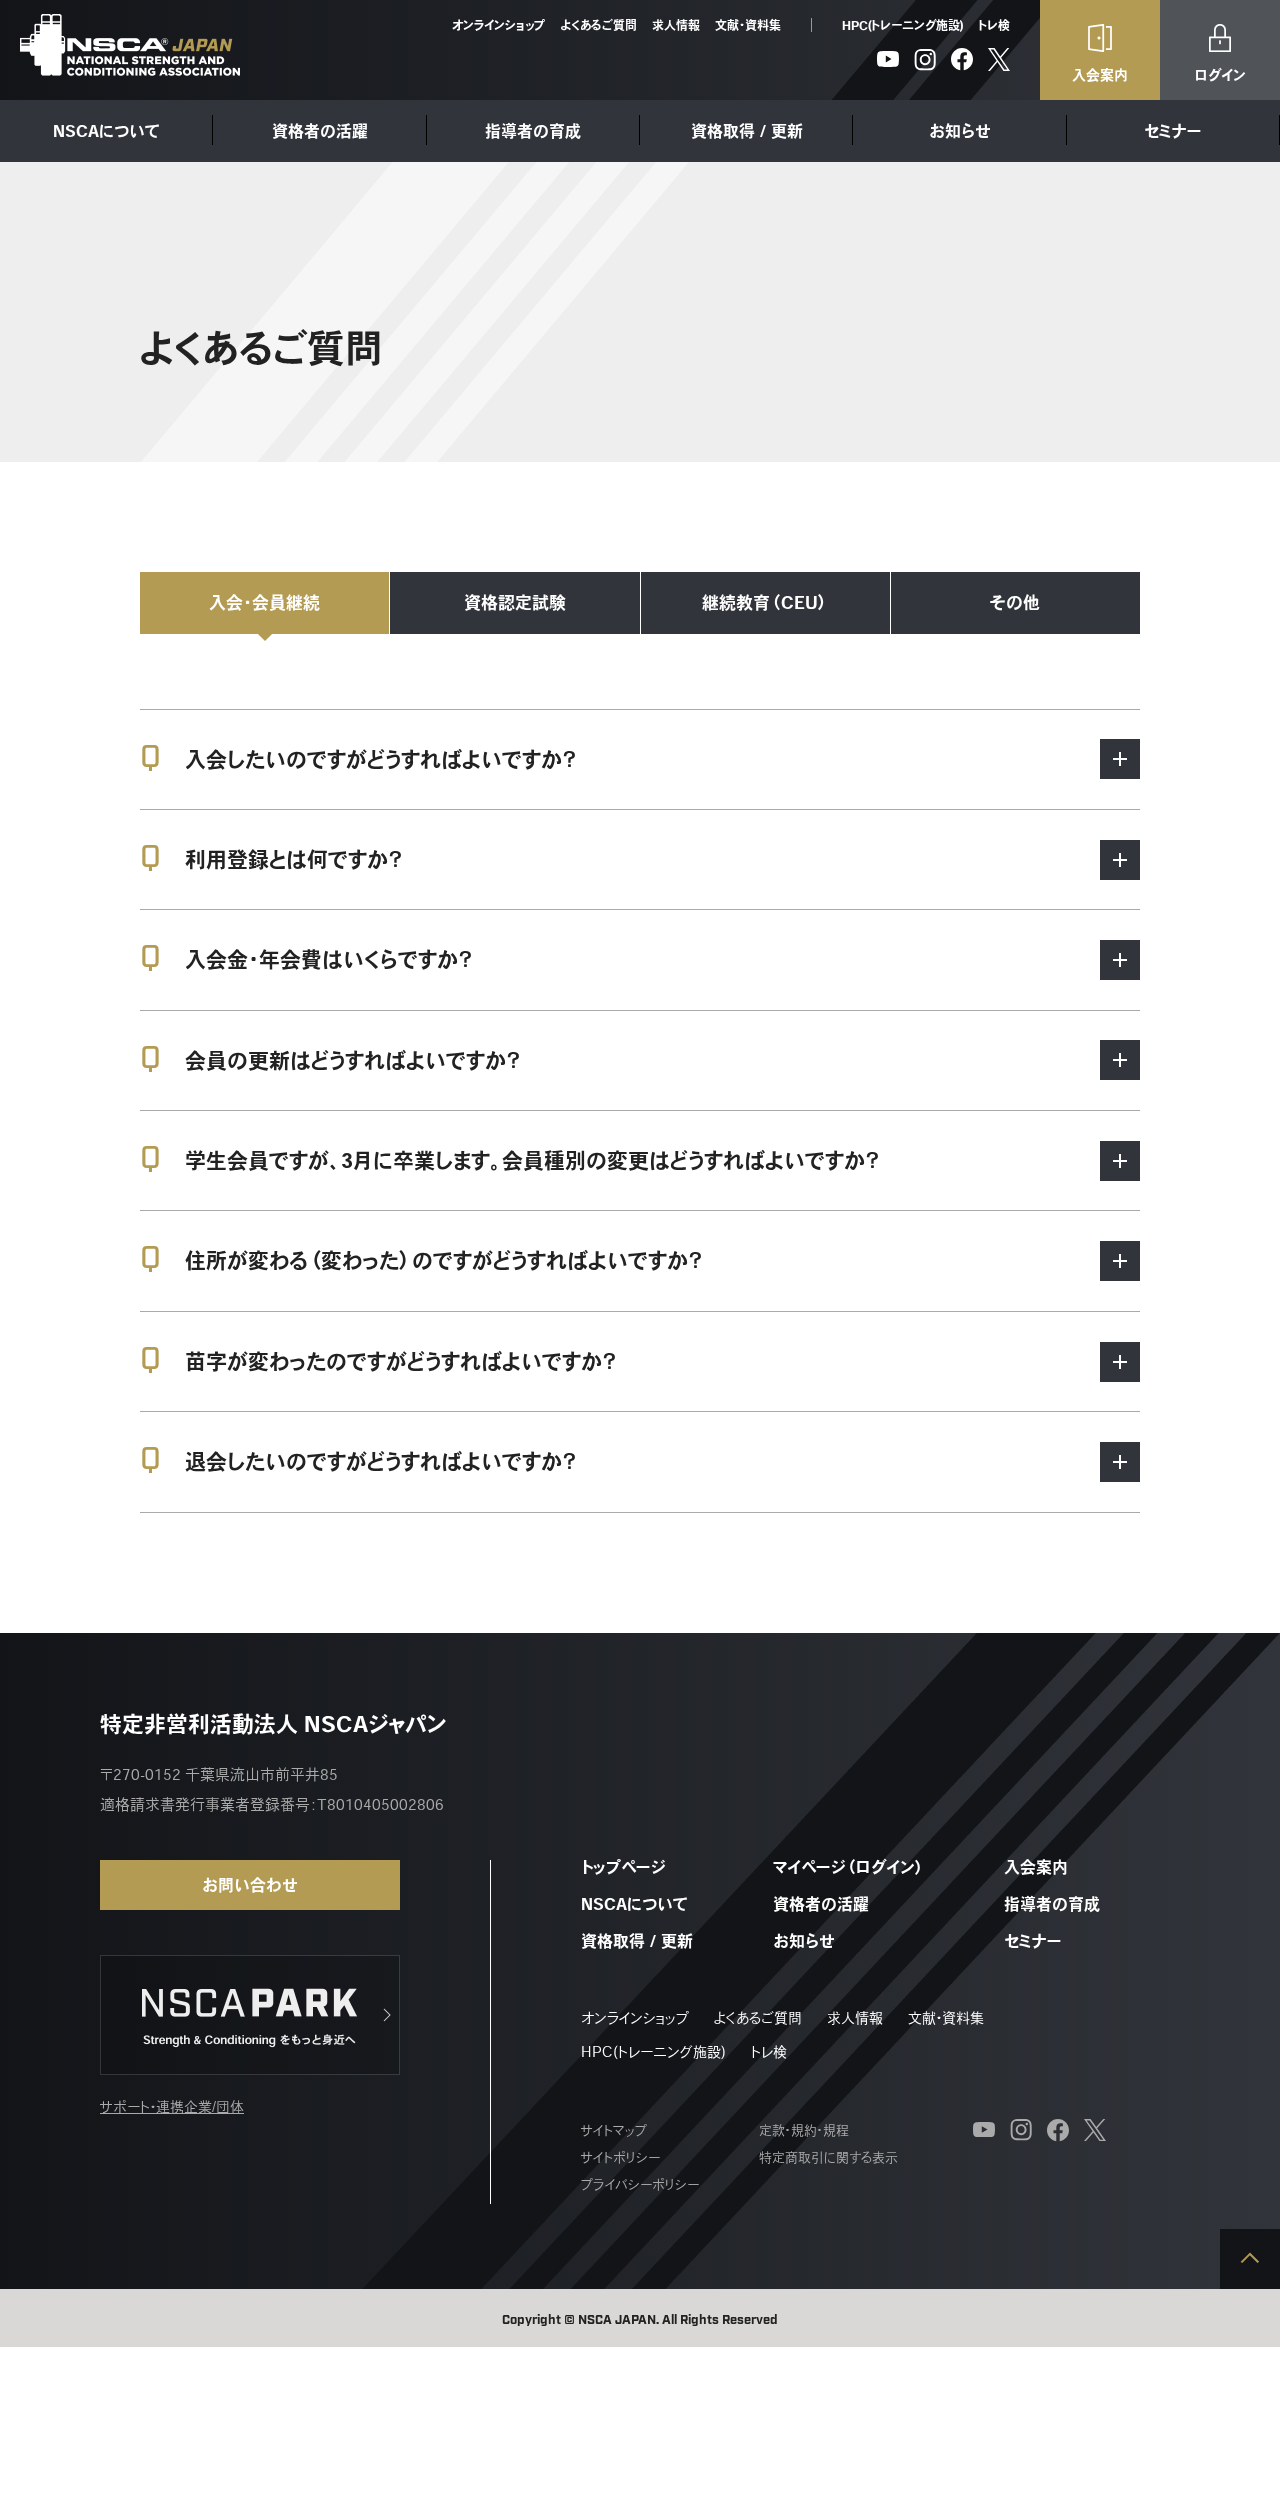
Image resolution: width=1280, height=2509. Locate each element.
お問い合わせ (250, 1885)
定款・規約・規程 (804, 2130)
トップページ (623, 1867)
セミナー (1173, 131)
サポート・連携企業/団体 (172, 2107)
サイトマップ (614, 2130)
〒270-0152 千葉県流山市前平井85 (219, 1774)
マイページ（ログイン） (848, 1867)
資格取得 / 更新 (747, 131)
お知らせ (960, 131)
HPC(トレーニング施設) (902, 25)
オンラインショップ (498, 25)
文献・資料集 (748, 25)
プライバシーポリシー (640, 2184)
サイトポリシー (620, 2157)
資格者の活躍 (320, 131)
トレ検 (994, 25)
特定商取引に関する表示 (828, 2157)
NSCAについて (106, 131)
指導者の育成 (533, 131)
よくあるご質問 (598, 25)
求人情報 (676, 25)
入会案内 (1036, 1867)
